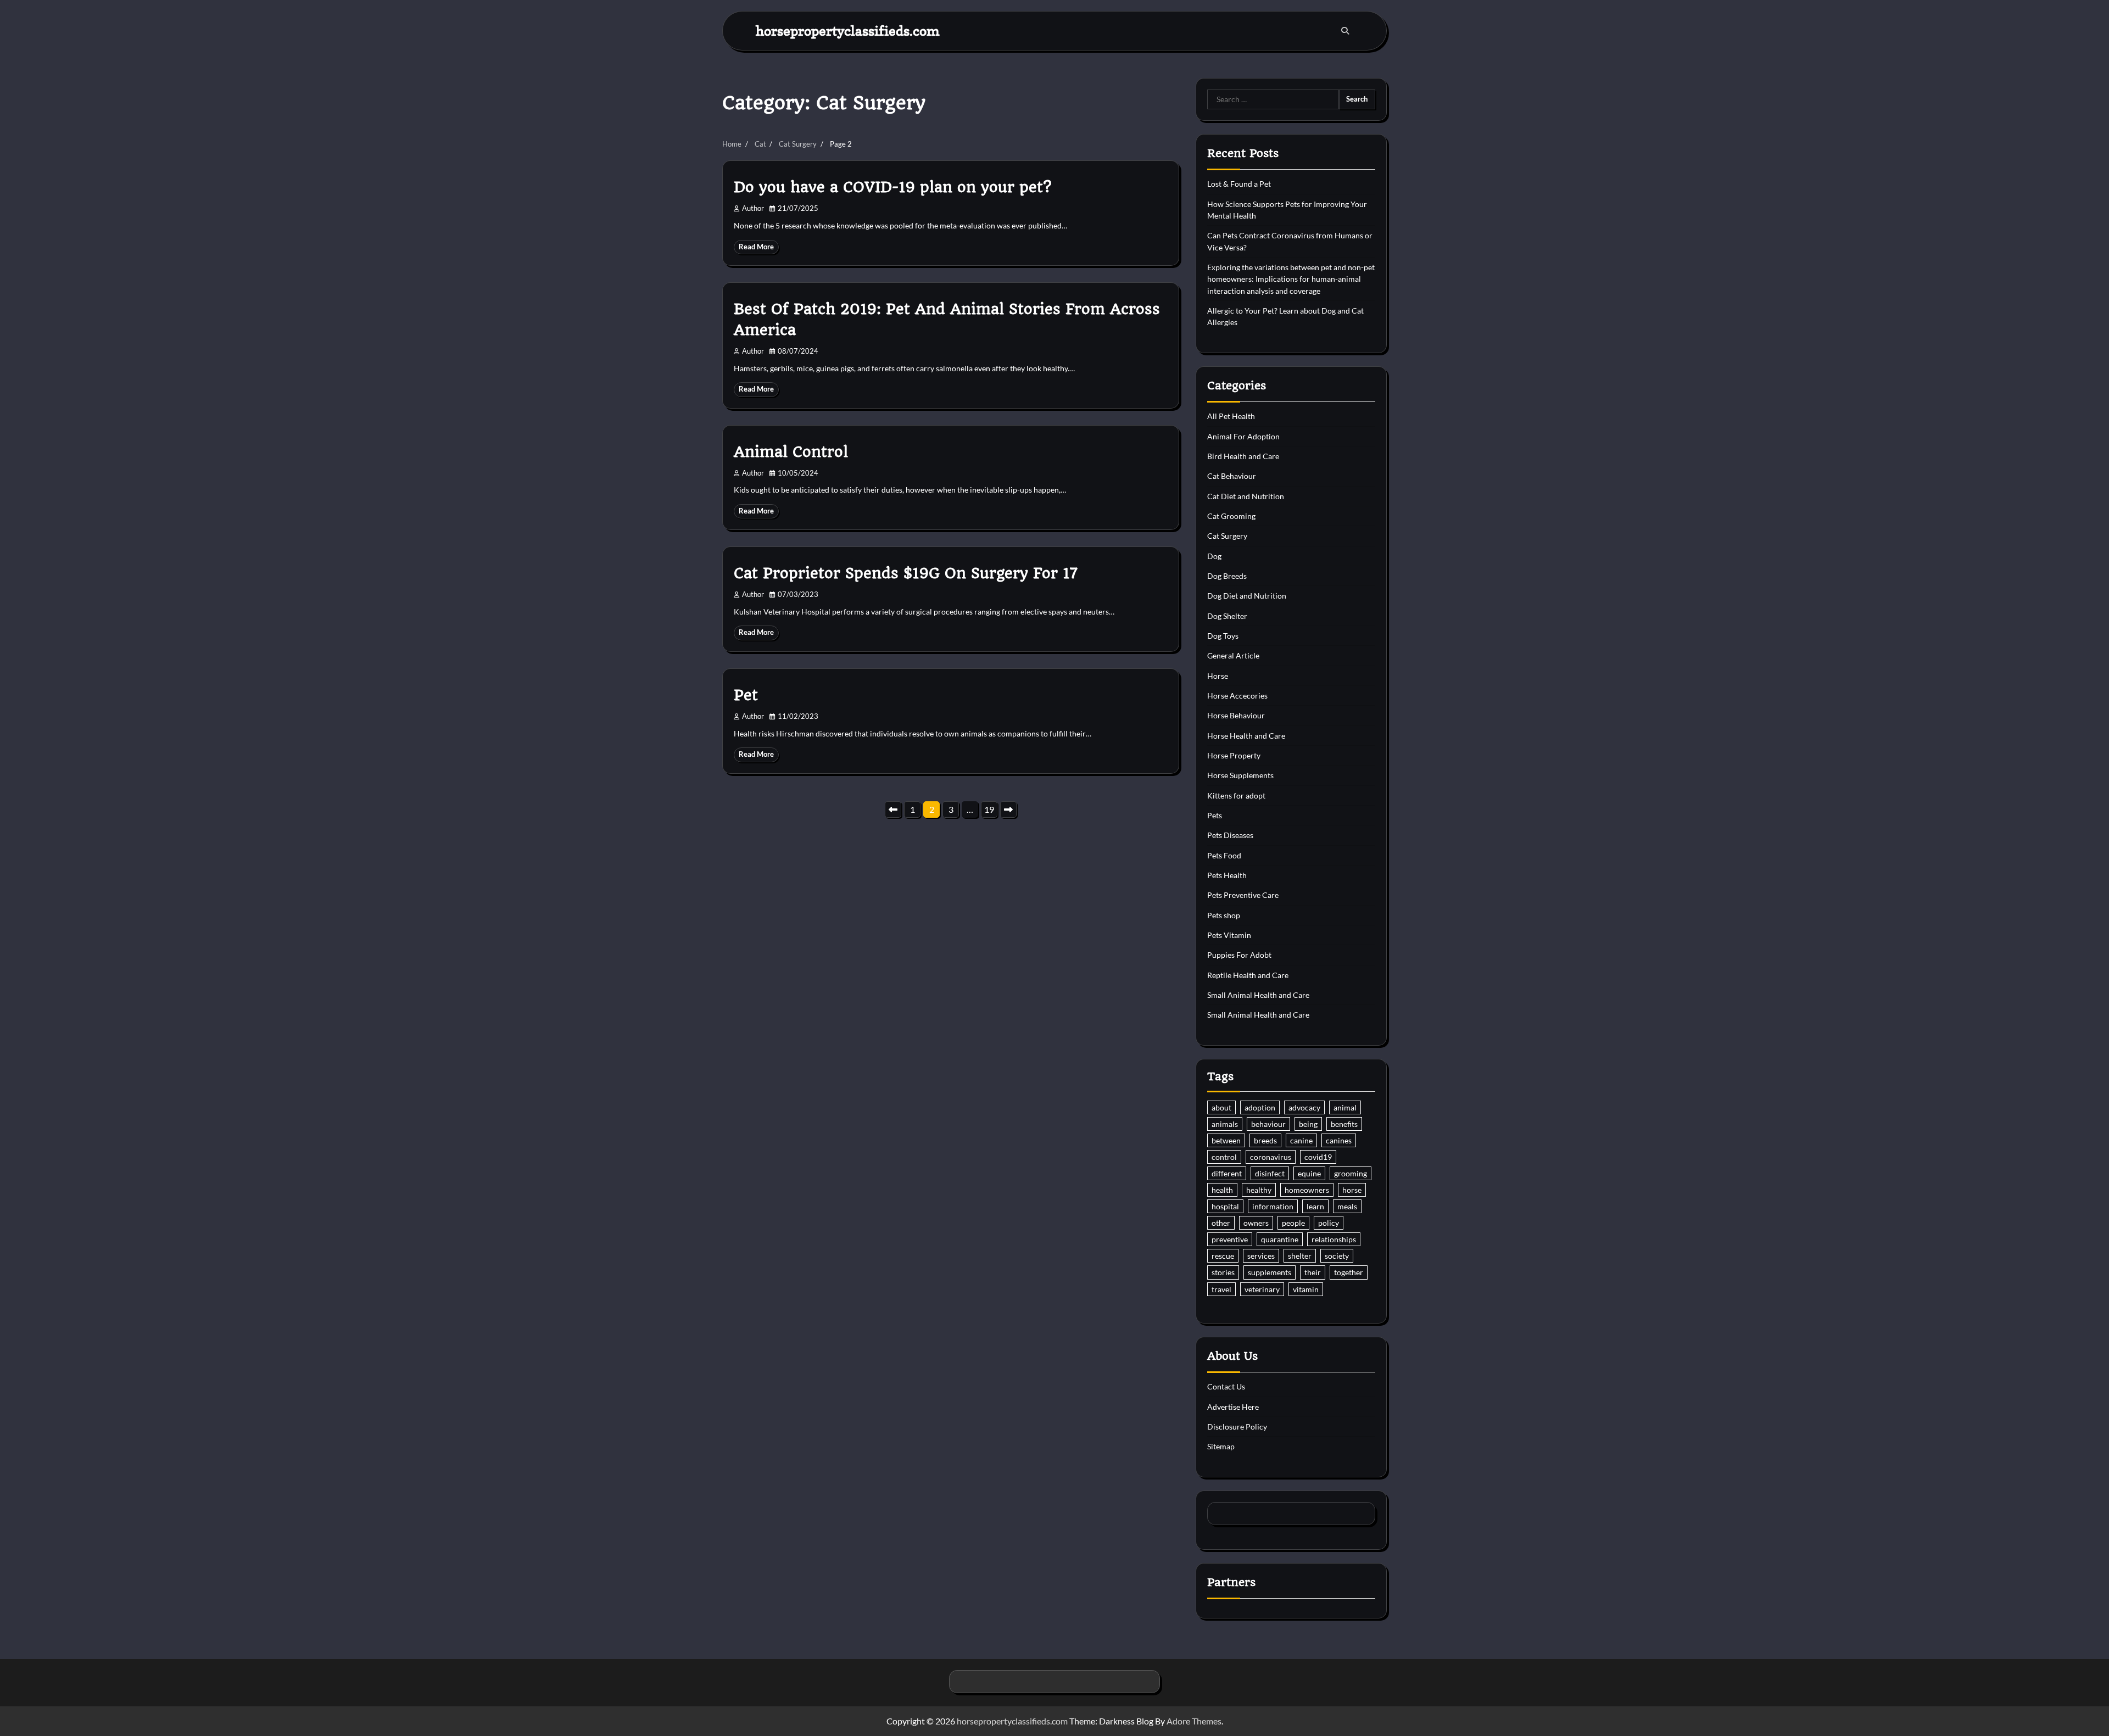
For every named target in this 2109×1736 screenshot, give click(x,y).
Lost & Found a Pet (1239, 184)
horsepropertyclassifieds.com (848, 30)
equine (1309, 1173)
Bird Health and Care (1243, 456)
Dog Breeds (1227, 576)
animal (1345, 1107)
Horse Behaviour (1236, 715)
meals (1347, 1206)
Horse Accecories (1237, 696)
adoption (1260, 1107)
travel (1221, 1289)
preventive (1230, 1239)
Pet (746, 695)
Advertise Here (1233, 1407)
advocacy (1304, 1107)
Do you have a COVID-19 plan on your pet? (892, 187)
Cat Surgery (1227, 536)
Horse (1218, 676)
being (1308, 1124)
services (1261, 1256)
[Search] (1345, 31)
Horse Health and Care (1246, 736)
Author (753, 208)
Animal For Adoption (1243, 436)
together (1349, 1272)
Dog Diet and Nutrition (1247, 596)
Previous (893, 810)
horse (1352, 1190)
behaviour (1268, 1124)
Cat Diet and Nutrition (1246, 496)
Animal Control (791, 452)
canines (1339, 1140)
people (1293, 1223)
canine (1301, 1140)
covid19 (1318, 1157)
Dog (1214, 556)
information (1273, 1206)
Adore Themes (1194, 1721)
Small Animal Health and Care (1258, 995)
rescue (1223, 1256)
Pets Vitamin (1229, 935)
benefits (1344, 1124)
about (1221, 1107)
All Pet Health (1231, 416)
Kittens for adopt (1236, 796)
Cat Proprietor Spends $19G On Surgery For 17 (906, 573)
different (1227, 1173)
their (1313, 1272)
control (1224, 1157)
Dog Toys (1223, 636)
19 (989, 809)
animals (1225, 1124)
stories (1223, 1272)
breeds (1265, 1140)
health (1222, 1190)
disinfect (1270, 1173)
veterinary (1262, 1289)
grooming (1351, 1173)
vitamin (1306, 1289)
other (1221, 1223)
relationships (1334, 1239)
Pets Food (1224, 855)
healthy (1259, 1190)
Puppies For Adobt (1239, 955)
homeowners (1307, 1190)
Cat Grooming (1231, 516)
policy (1329, 1223)
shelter (1300, 1256)
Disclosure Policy (1237, 1427)
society (1337, 1256)
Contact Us (1226, 1386)
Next (1008, 810)
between (1226, 1140)
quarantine (1280, 1239)
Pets (1215, 815)
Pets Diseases (1230, 835)
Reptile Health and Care (1248, 975)
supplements (1270, 1272)
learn (1315, 1206)
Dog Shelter (1227, 616)
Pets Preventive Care (1243, 895)
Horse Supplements (1240, 775)
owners (1256, 1223)
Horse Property (1234, 755)
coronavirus (1271, 1157)
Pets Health (1227, 875)
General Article (1233, 655)
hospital (1225, 1206)
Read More (756, 247)
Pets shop (1224, 915)
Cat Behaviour (1232, 476)
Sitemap (1221, 1446)
